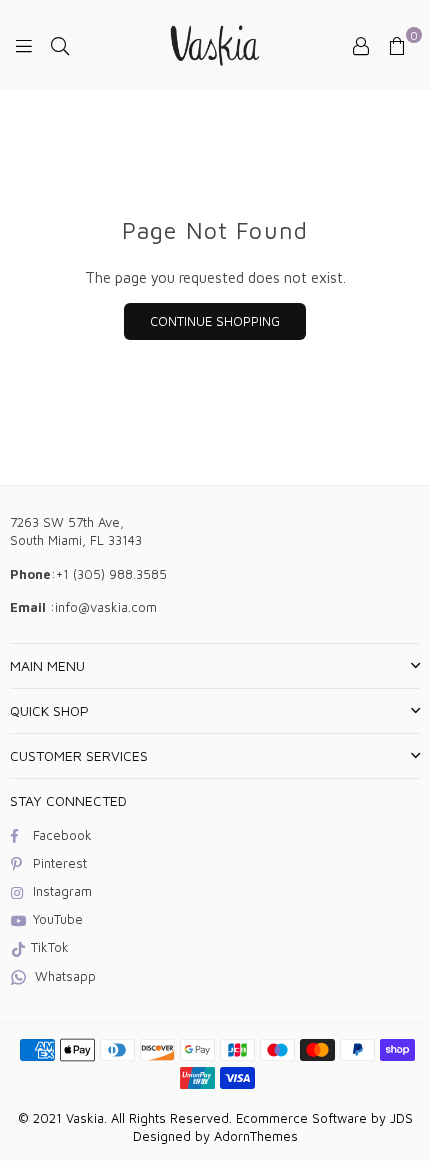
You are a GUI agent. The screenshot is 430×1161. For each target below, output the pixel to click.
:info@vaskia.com (101, 607)
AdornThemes (256, 1136)
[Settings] (361, 45)
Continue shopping (215, 321)
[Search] (60, 45)
